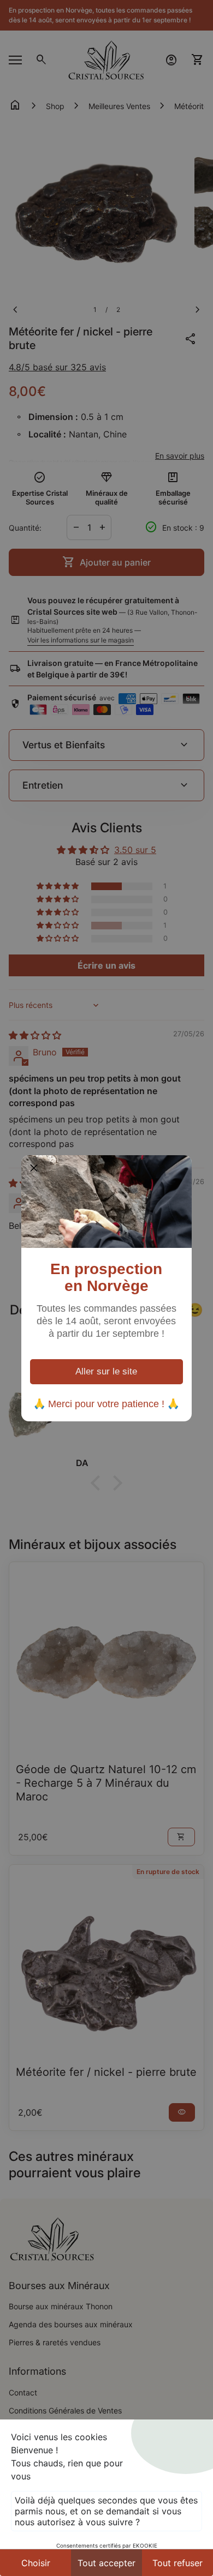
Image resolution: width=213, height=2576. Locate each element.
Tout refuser (177, 2563)
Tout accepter (106, 2563)
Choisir (36, 2563)
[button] (34, 1168)
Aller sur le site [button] (106, 1371)
